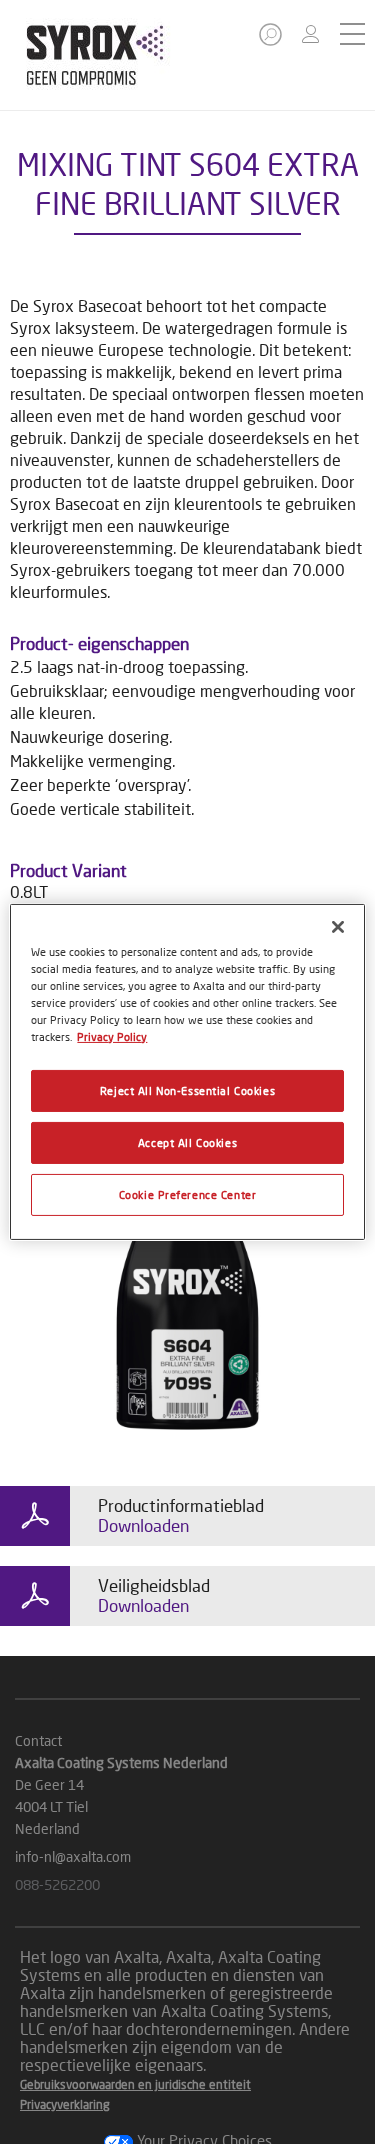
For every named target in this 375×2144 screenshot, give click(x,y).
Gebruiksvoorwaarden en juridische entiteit (135, 2084)
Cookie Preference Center (188, 1194)
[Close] (338, 927)
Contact (38, 1740)
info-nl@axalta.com (73, 1856)
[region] (187, 1072)
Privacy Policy (112, 1036)
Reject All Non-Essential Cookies (187, 1090)
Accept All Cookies (187, 1142)
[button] (272, 40)
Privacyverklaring (65, 2104)
